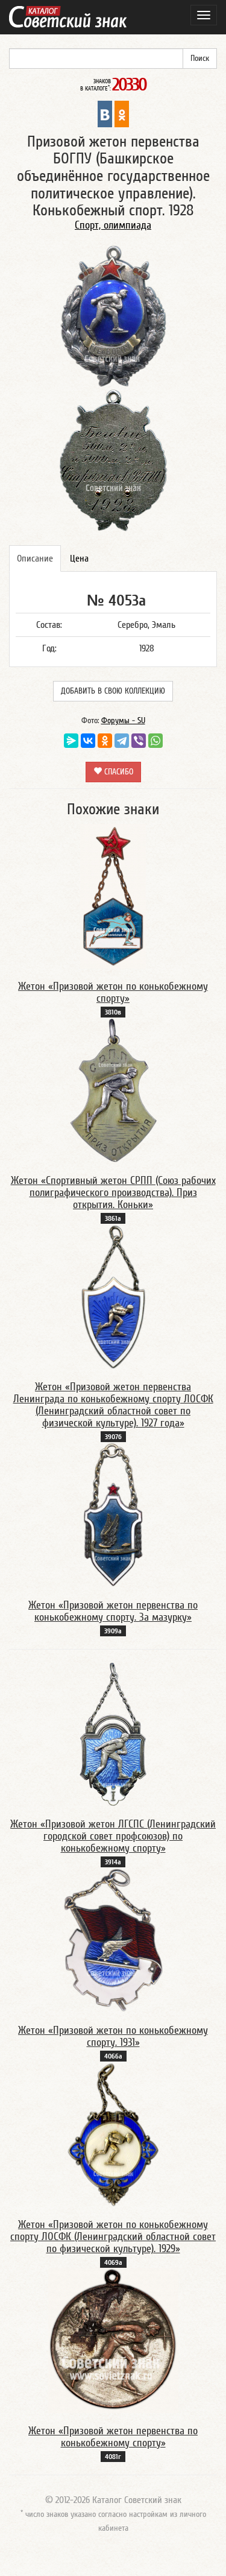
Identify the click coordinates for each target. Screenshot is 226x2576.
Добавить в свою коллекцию (113, 691)
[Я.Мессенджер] (71, 741)
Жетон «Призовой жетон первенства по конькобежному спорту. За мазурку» (113, 1611)
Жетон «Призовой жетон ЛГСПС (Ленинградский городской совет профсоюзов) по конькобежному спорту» (113, 1836)
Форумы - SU (123, 721)
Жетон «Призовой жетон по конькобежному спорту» (113, 992)
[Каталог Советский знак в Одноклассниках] (122, 113)
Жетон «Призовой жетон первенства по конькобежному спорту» (113, 2437)
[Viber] (139, 741)
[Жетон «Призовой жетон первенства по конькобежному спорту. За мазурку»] (113, 1514)
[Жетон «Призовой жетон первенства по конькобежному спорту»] (113, 2340)
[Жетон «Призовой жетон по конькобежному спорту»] (113, 896)
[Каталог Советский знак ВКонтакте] (105, 113)
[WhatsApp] (155, 741)
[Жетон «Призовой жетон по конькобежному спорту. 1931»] (113, 1940)
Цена (79, 559)
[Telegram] (122, 741)
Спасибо (118, 772)
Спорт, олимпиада (113, 225)
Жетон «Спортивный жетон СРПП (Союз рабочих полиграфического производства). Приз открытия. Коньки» (113, 1193)
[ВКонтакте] (88, 741)
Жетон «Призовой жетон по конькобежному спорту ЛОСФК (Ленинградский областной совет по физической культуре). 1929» (113, 2237)
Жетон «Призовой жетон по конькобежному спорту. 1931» (113, 2036)
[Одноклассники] (105, 741)
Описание (35, 559)
